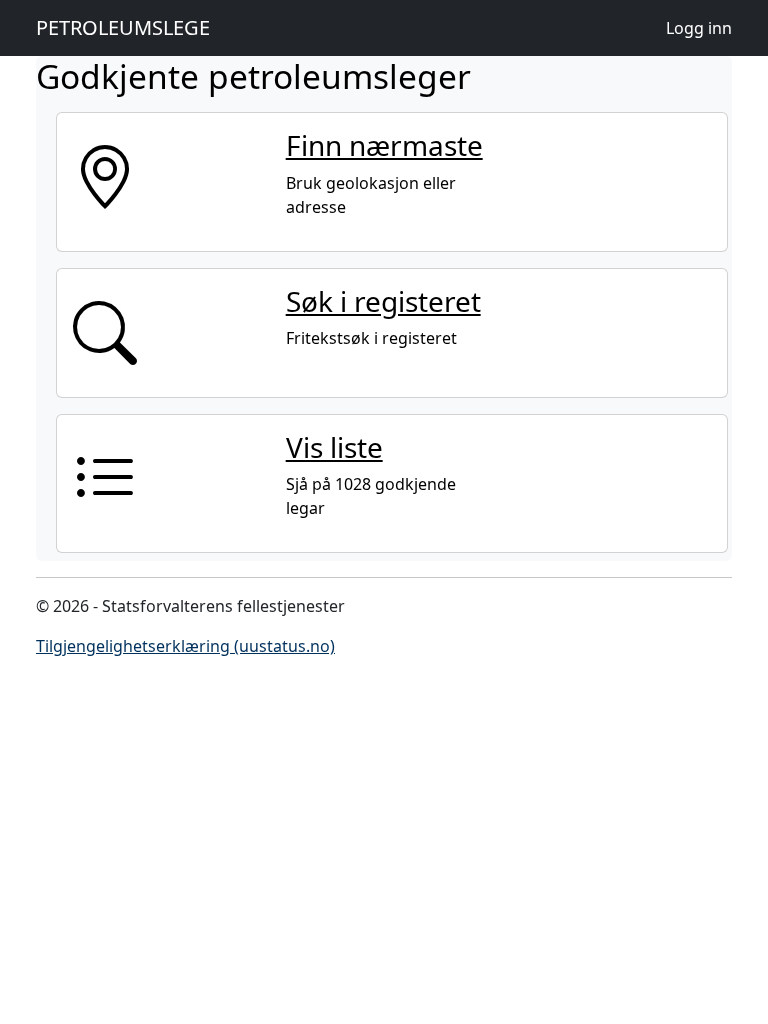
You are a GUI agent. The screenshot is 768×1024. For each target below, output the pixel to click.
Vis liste (334, 447)
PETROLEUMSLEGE (123, 27)
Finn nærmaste (384, 145)
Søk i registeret (383, 301)
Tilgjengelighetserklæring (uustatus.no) (185, 646)
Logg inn (699, 28)
